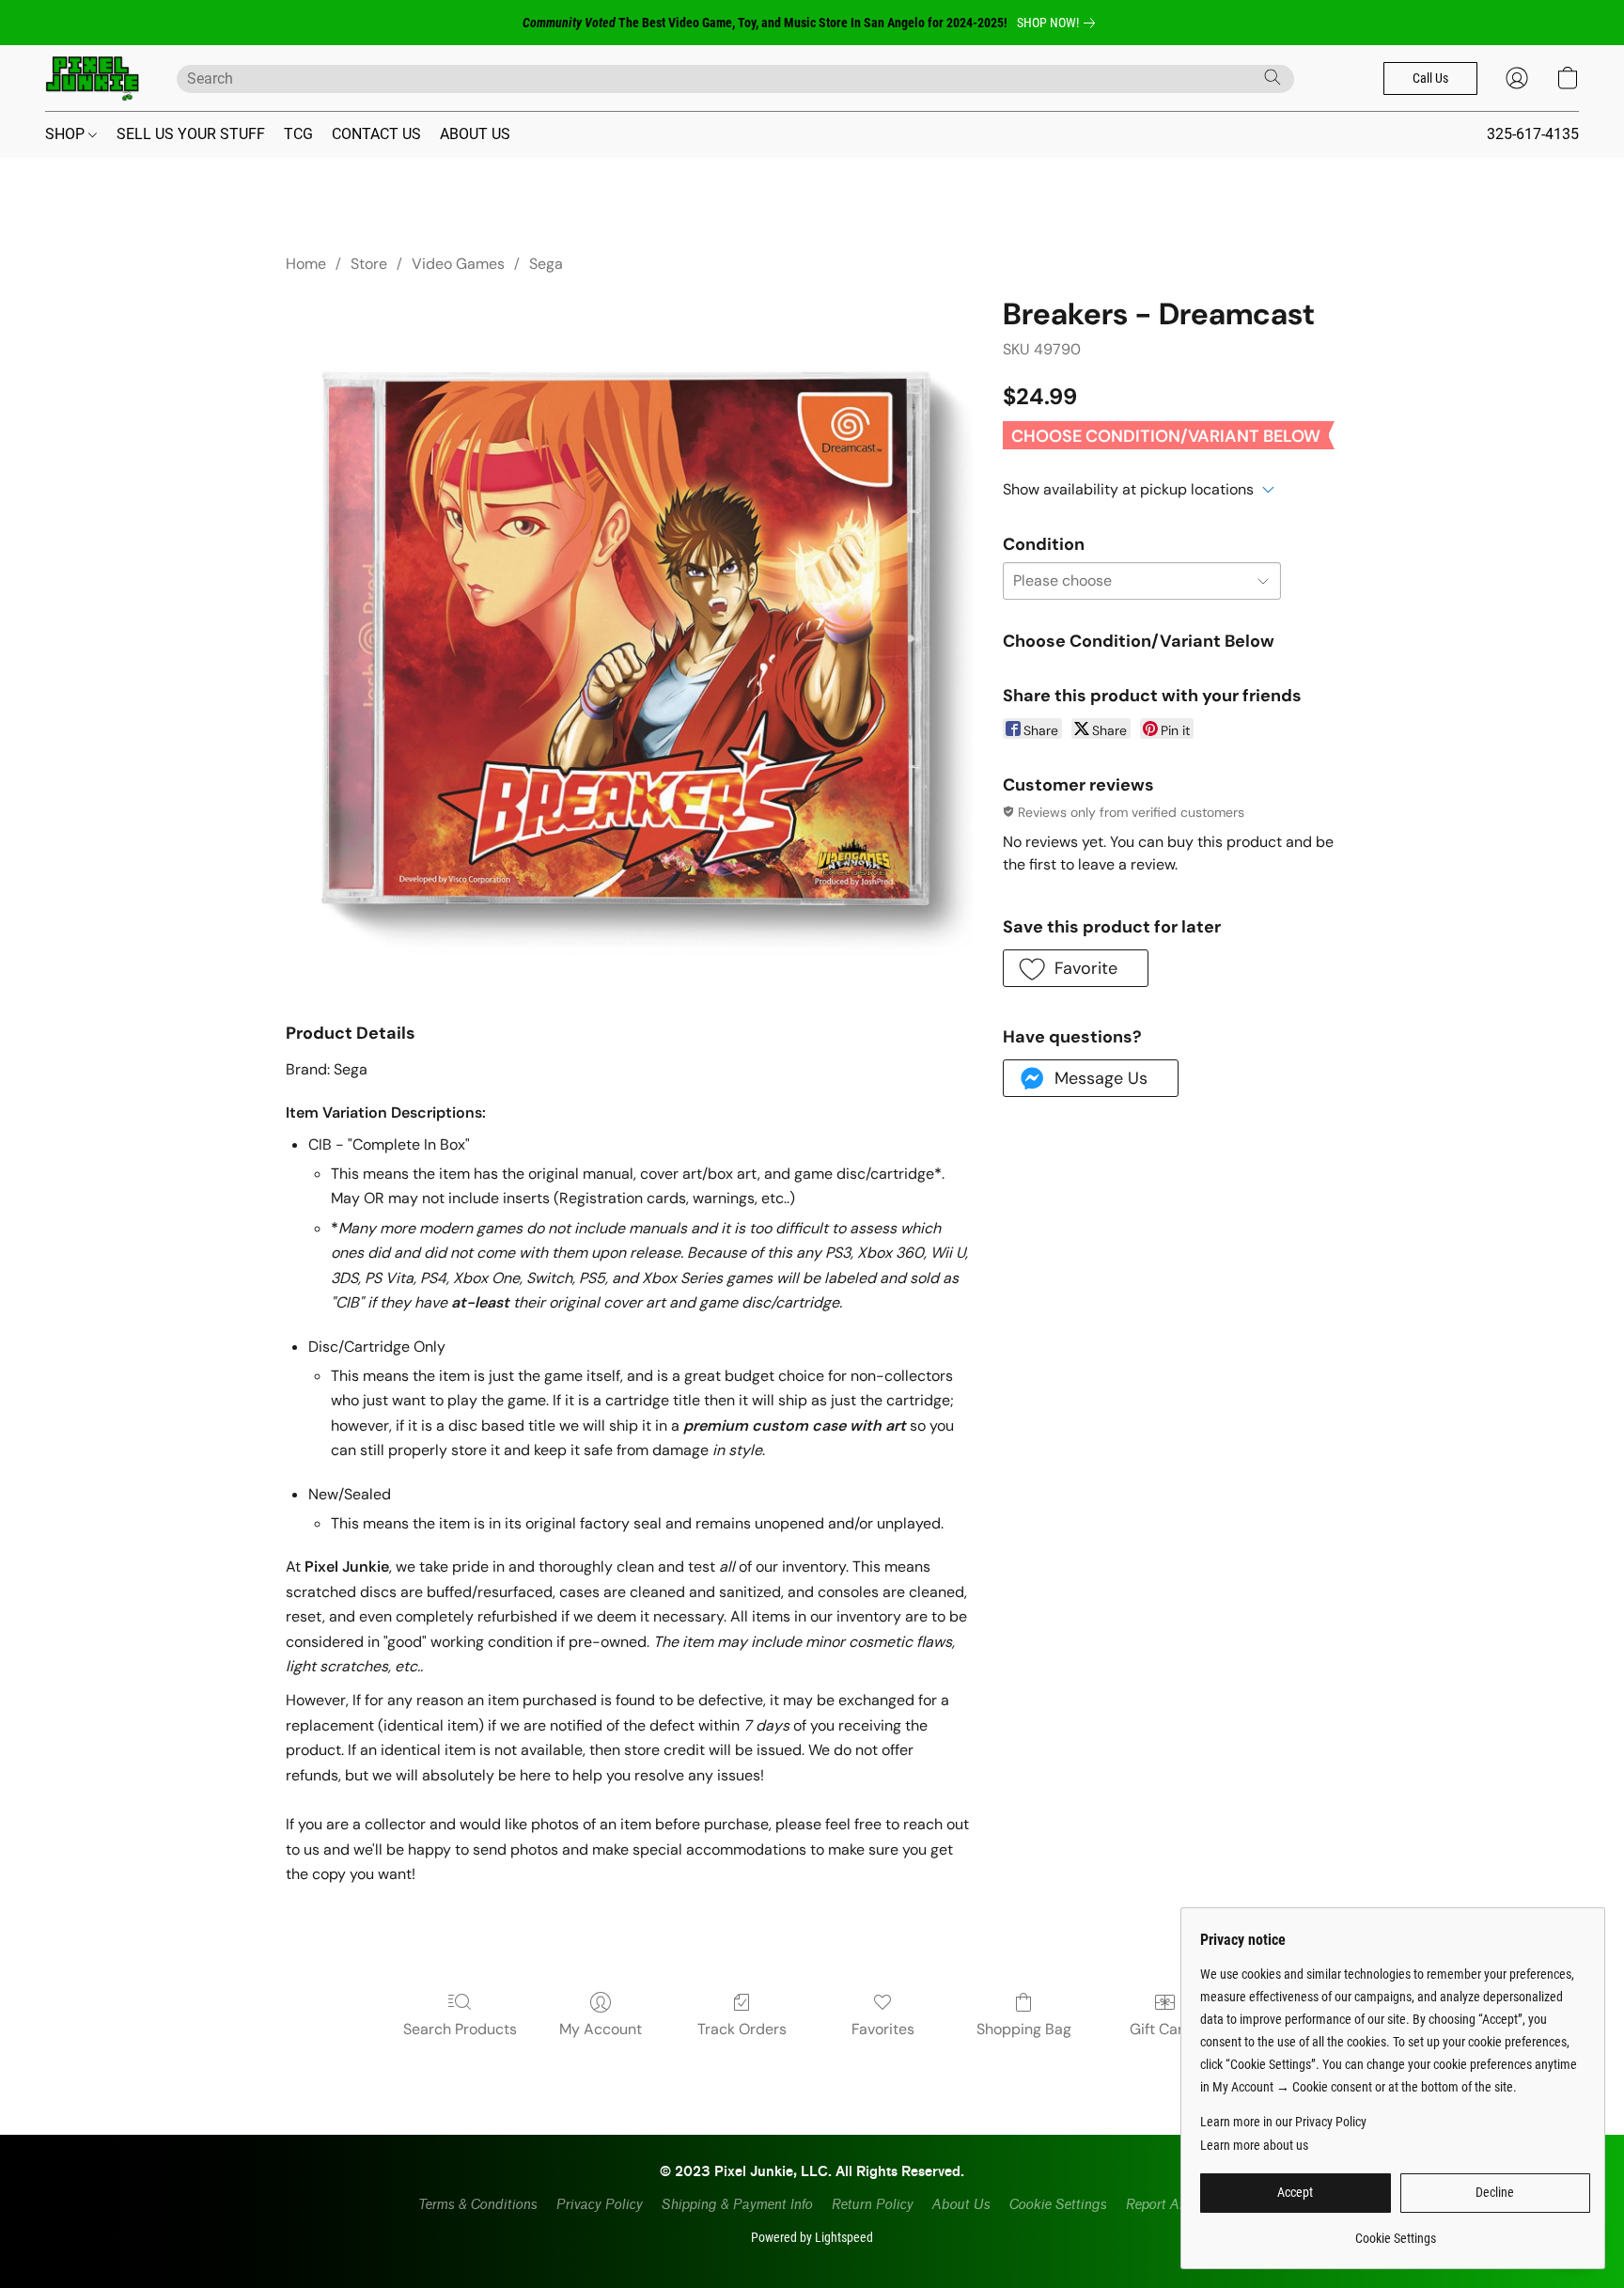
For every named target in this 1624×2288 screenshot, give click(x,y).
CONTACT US (376, 134)
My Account (601, 2029)
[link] (1060, 23)
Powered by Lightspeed (812, 2237)
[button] (92, 78)
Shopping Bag (1024, 2029)
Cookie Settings (1057, 2205)
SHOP (67, 134)
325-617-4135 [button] (1533, 134)
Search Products (460, 2029)
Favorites (883, 2029)
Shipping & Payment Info (736, 2205)
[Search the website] (1273, 77)
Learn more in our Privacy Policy (1283, 2122)
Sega (546, 264)
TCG (298, 134)
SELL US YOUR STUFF (191, 134)
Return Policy (872, 2205)
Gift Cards (1165, 2029)
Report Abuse (1166, 2205)
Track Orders (742, 2029)
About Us (960, 2205)
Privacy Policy (599, 2205)
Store (369, 264)
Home (306, 264)
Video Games (458, 264)
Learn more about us (1254, 2145)
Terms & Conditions (477, 2205)
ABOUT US (475, 134)
